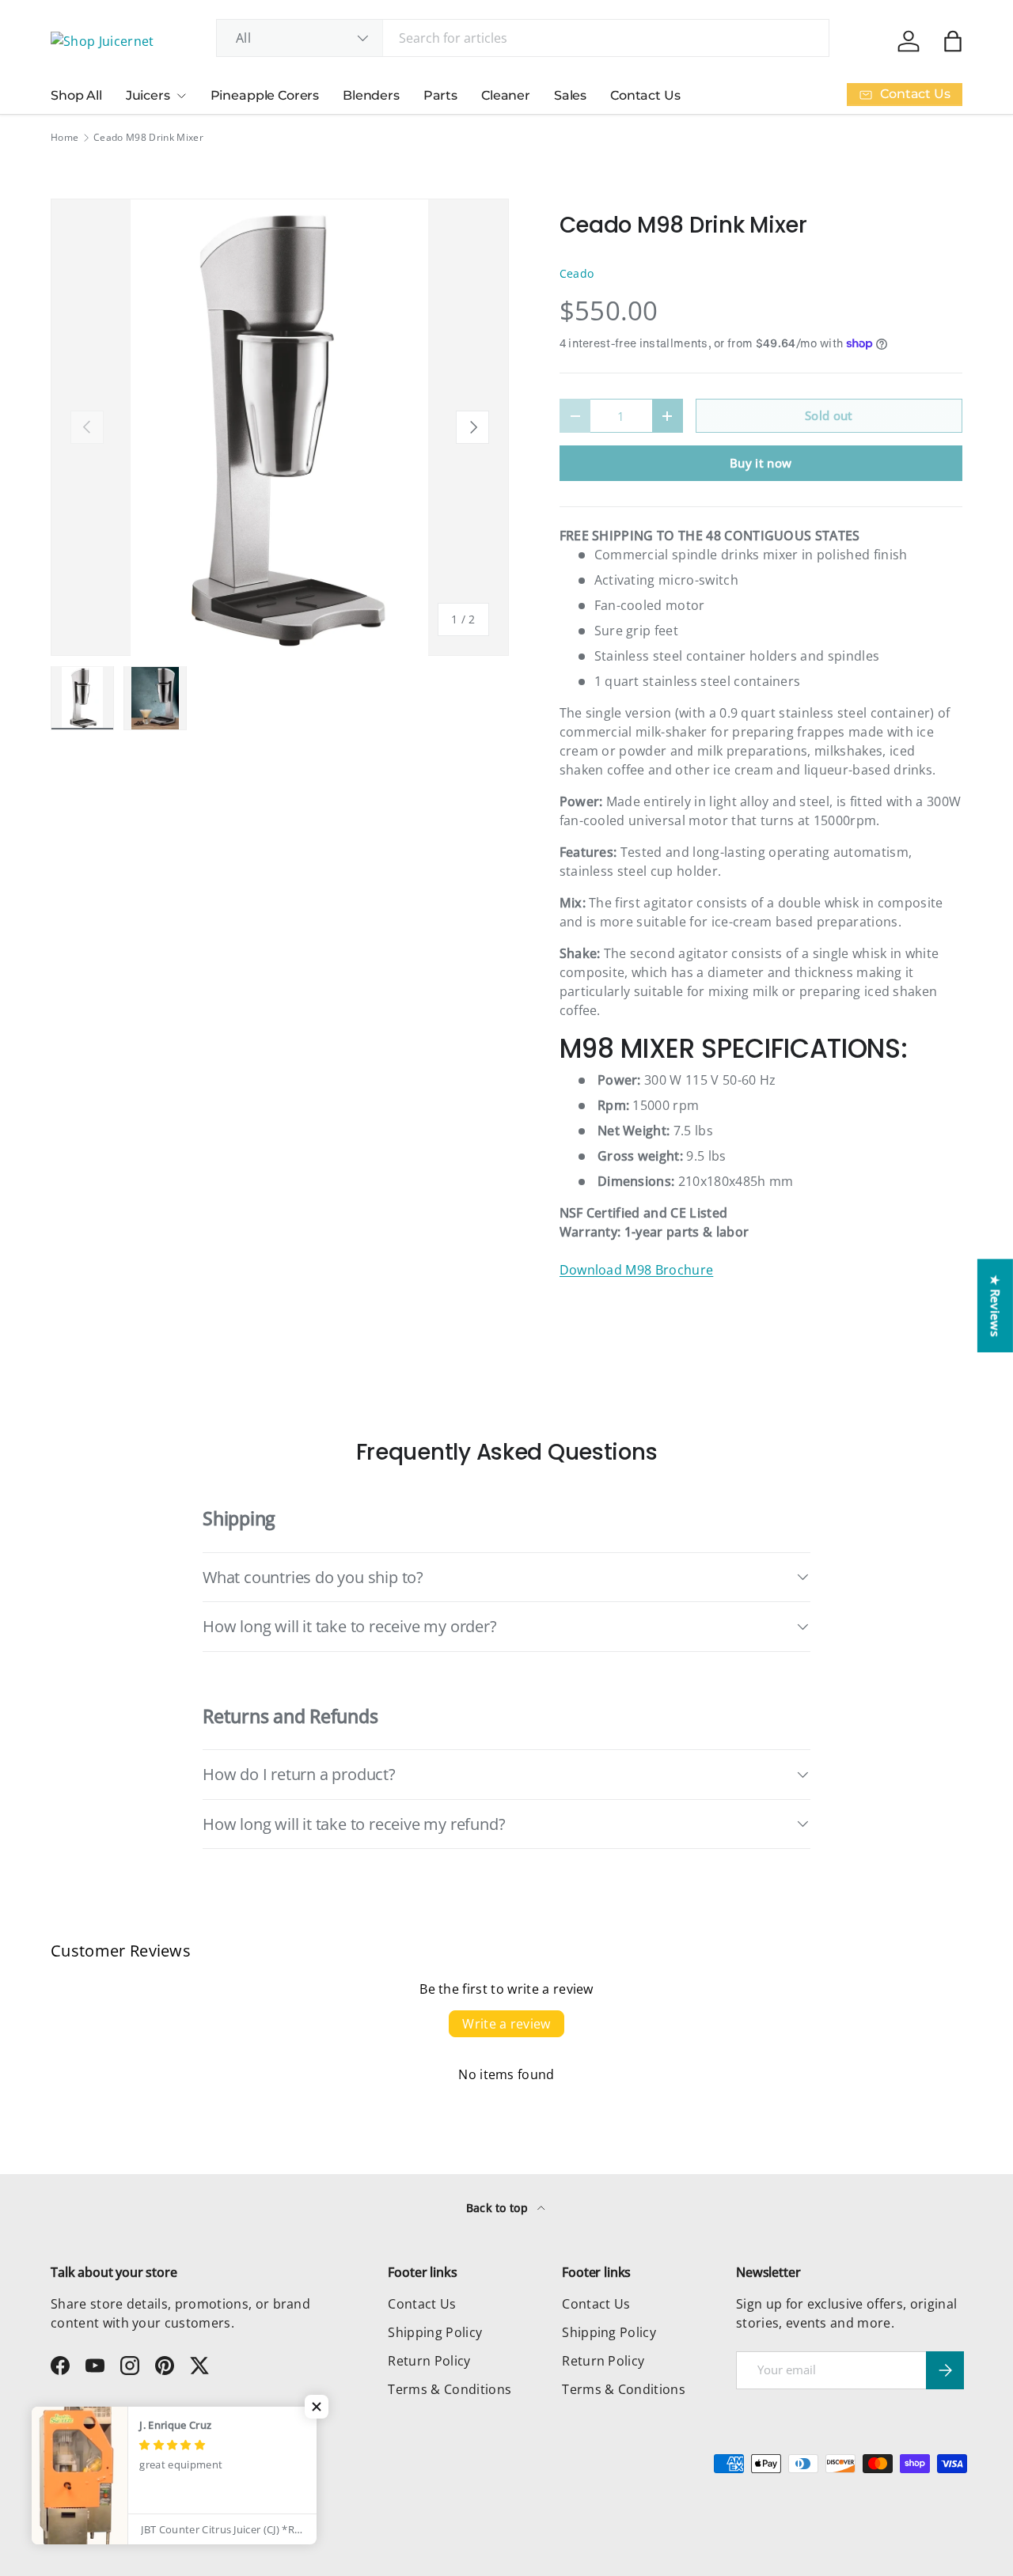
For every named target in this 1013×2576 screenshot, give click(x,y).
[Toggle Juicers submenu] (181, 96)
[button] (953, 41)
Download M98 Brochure (637, 1270)
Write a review (506, 2024)
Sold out (829, 415)
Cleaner (506, 95)
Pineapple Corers (265, 95)
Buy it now (761, 463)
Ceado (577, 273)
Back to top (499, 2208)
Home (64, 138)
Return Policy (429, 2361)
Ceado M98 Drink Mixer (148, 138)
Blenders (371, 95)
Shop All (76, 95)
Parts (440, 95)
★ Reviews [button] (996, 1305)
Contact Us (645, 95)
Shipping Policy (435, 2332)
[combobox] (523, 38)
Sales (570, 95)
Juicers (148, 95)
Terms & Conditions (450, 2389)
